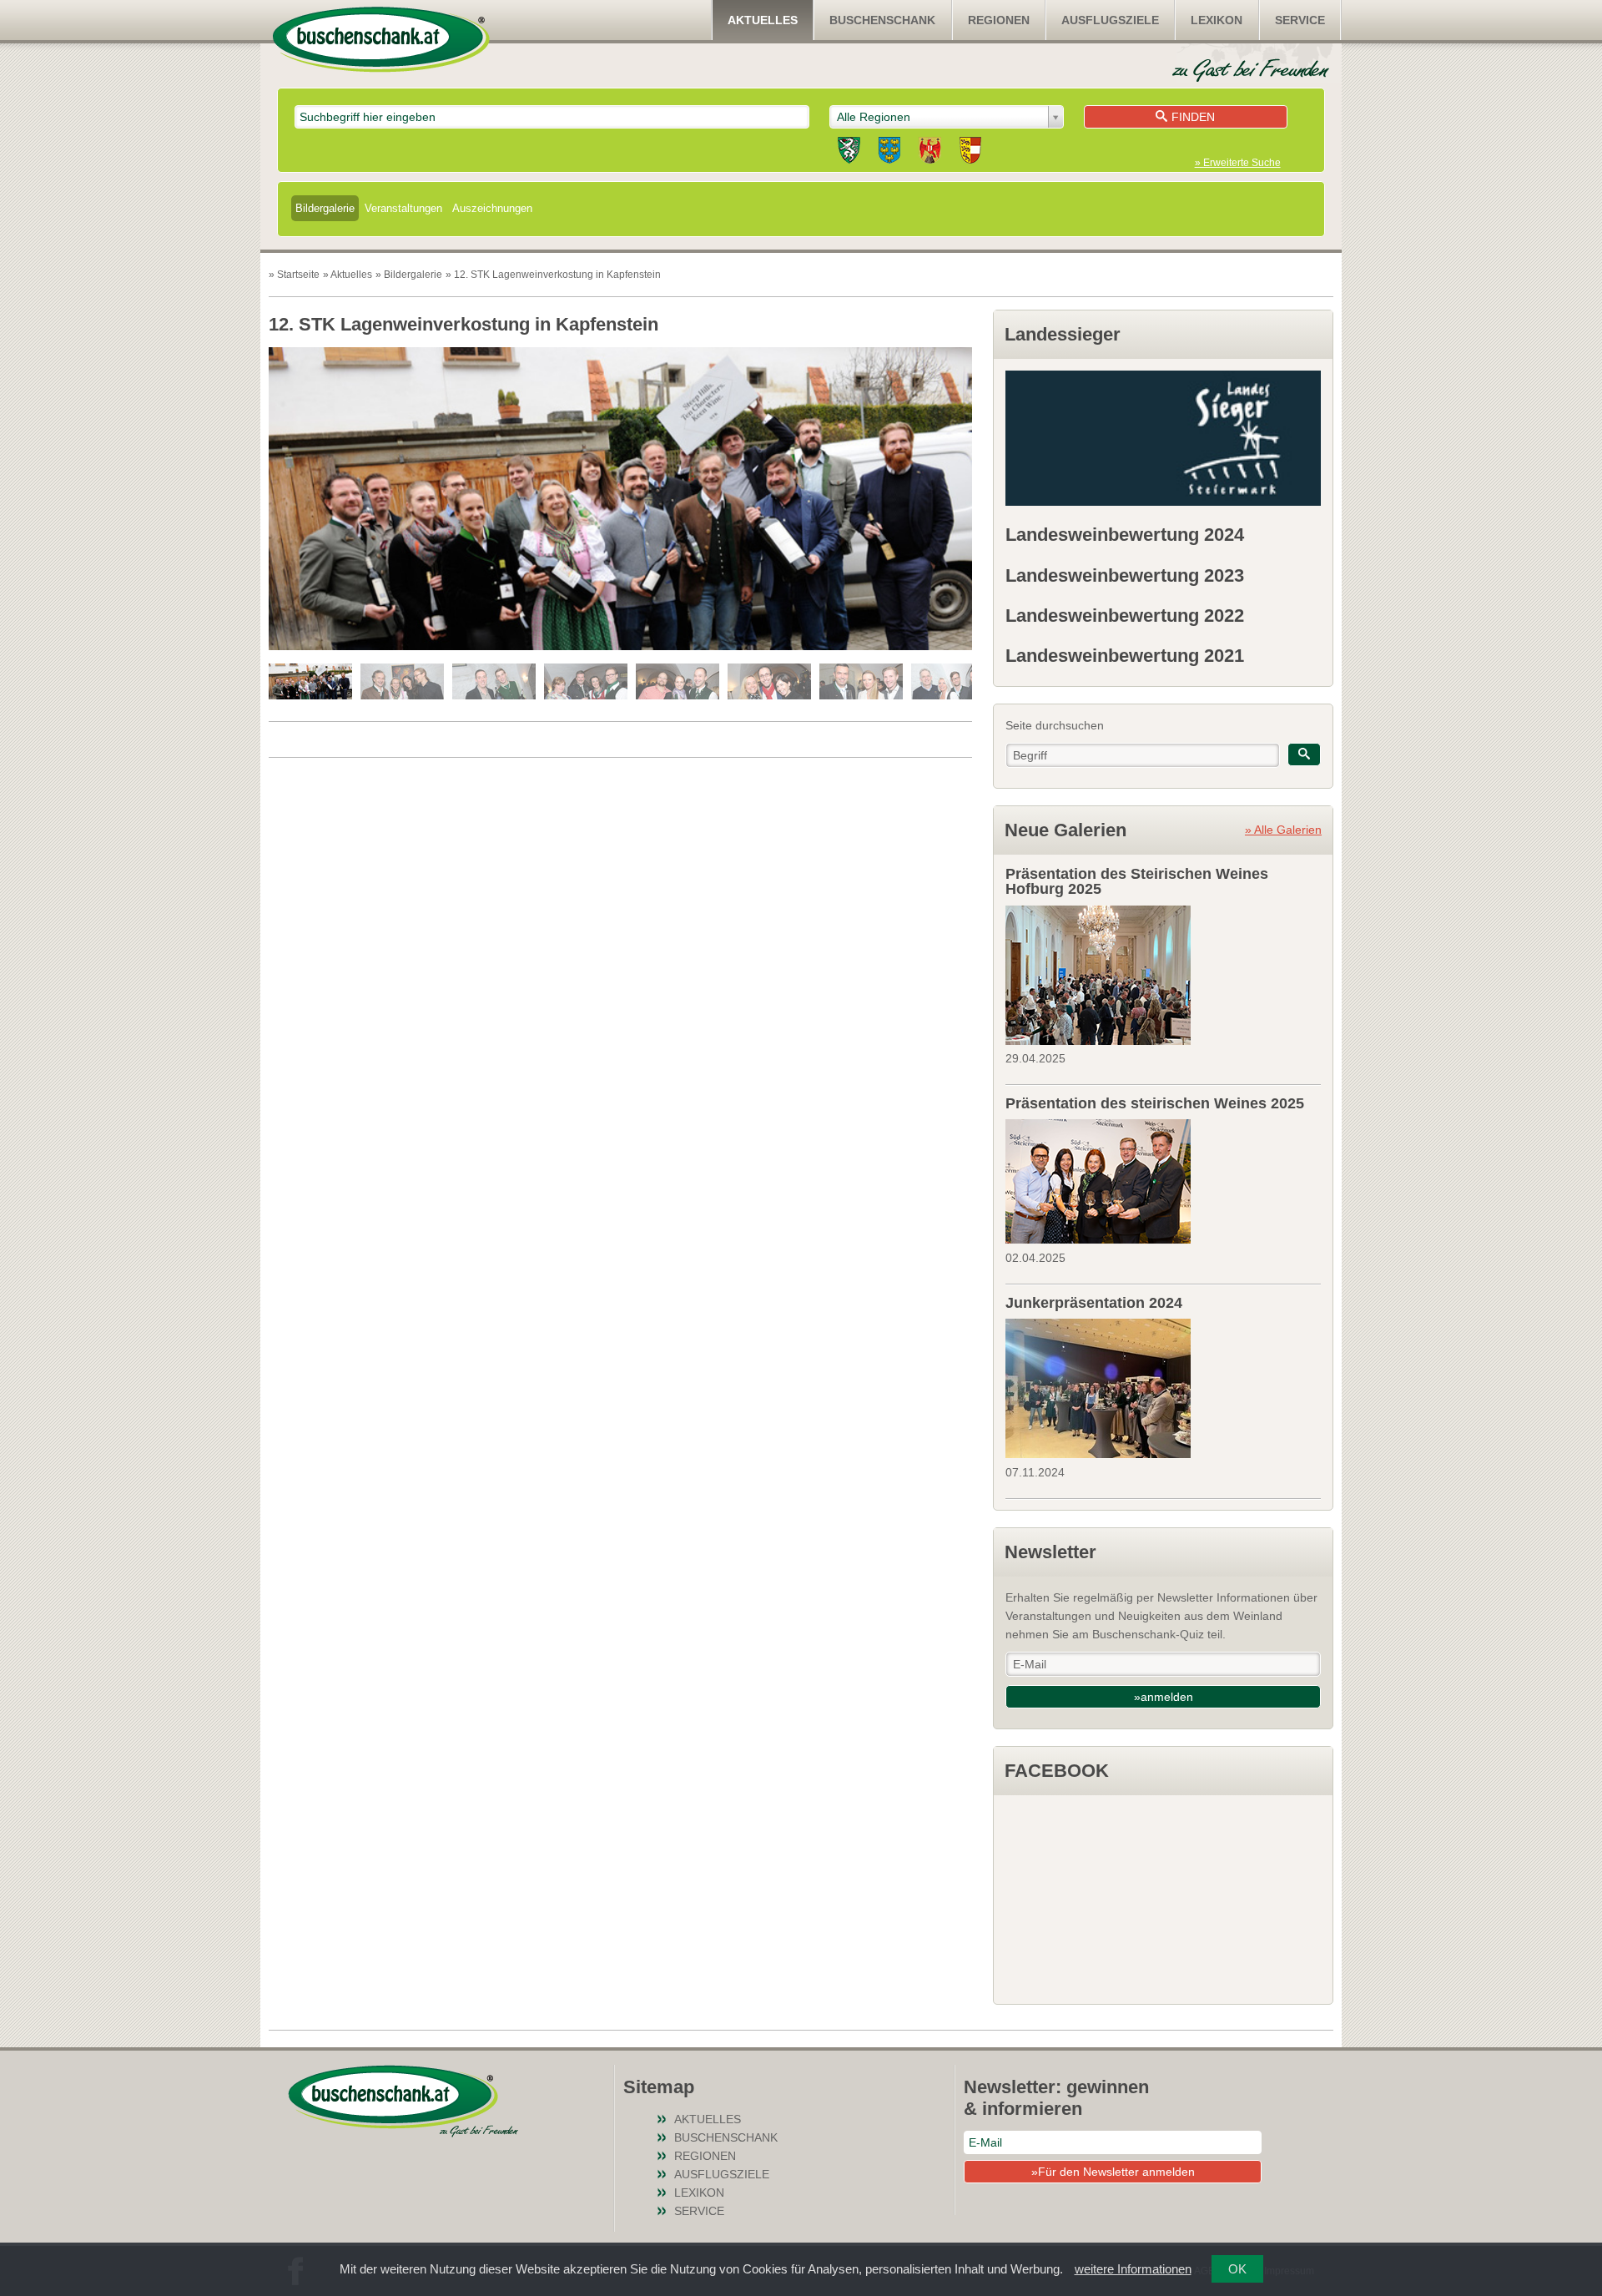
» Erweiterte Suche (1238, 163)
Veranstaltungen (403, 208)
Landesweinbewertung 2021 (1125, 656)
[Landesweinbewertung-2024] (1163, 438)
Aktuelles (763, 20)
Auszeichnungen (492, 208)
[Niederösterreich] (889, 153)
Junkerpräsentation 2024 (1094, 1303)
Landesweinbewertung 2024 (1125, 535)
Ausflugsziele (1110, 20)
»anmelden (1164, 1697)
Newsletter (1050, 1552)
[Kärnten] (970, 153)
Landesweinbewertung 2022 (1125, 616)
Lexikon (1217, 20)
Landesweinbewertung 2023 (1125, 575)
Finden (1193, 117)
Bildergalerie (325, 208)
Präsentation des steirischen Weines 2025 (1155, 1103)
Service (1300, 20)
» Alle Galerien (1283, 830)
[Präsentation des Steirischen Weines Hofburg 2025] (1163, 973)
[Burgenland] (930, 153)
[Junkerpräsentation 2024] (1163, 1386)
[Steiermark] (849, 153)
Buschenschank (882, 20)
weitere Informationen (1133, 2269)
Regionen (999, 20)
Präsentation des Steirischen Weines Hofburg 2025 (1137, 881)
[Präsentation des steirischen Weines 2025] (1163, 1179)
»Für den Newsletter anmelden (1113, 2172)
